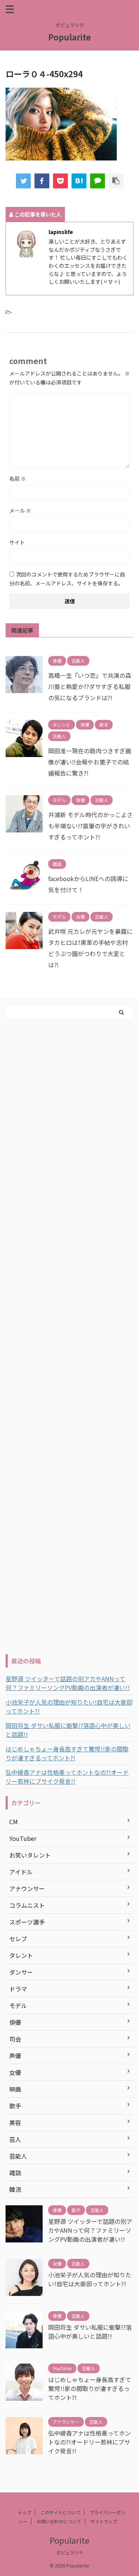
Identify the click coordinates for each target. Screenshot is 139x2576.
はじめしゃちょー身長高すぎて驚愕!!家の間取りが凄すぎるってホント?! (67, 1753)
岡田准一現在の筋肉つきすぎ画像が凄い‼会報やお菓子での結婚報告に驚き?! (90, 762)
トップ (24, 2512)
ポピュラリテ (70, 2552)
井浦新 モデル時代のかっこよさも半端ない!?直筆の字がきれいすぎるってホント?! (90, 826)
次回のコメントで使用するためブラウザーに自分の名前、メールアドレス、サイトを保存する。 (67, 579)
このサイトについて (60, 2512)
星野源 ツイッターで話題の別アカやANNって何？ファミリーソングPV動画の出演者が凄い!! (68, 1683)
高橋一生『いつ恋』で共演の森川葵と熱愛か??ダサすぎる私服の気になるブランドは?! (90, 686)
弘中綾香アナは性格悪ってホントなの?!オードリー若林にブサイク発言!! (67, 1777)
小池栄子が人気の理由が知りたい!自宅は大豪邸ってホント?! (69, 1706)
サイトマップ (104, 2521)
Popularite (69, 37)
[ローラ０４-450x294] (79, 181)
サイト (17, 542)
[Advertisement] (69, 1335)
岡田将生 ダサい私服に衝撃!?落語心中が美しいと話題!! (68, 1730)
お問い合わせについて (59, 2521)
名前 (18, 478)
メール (20, 510)
